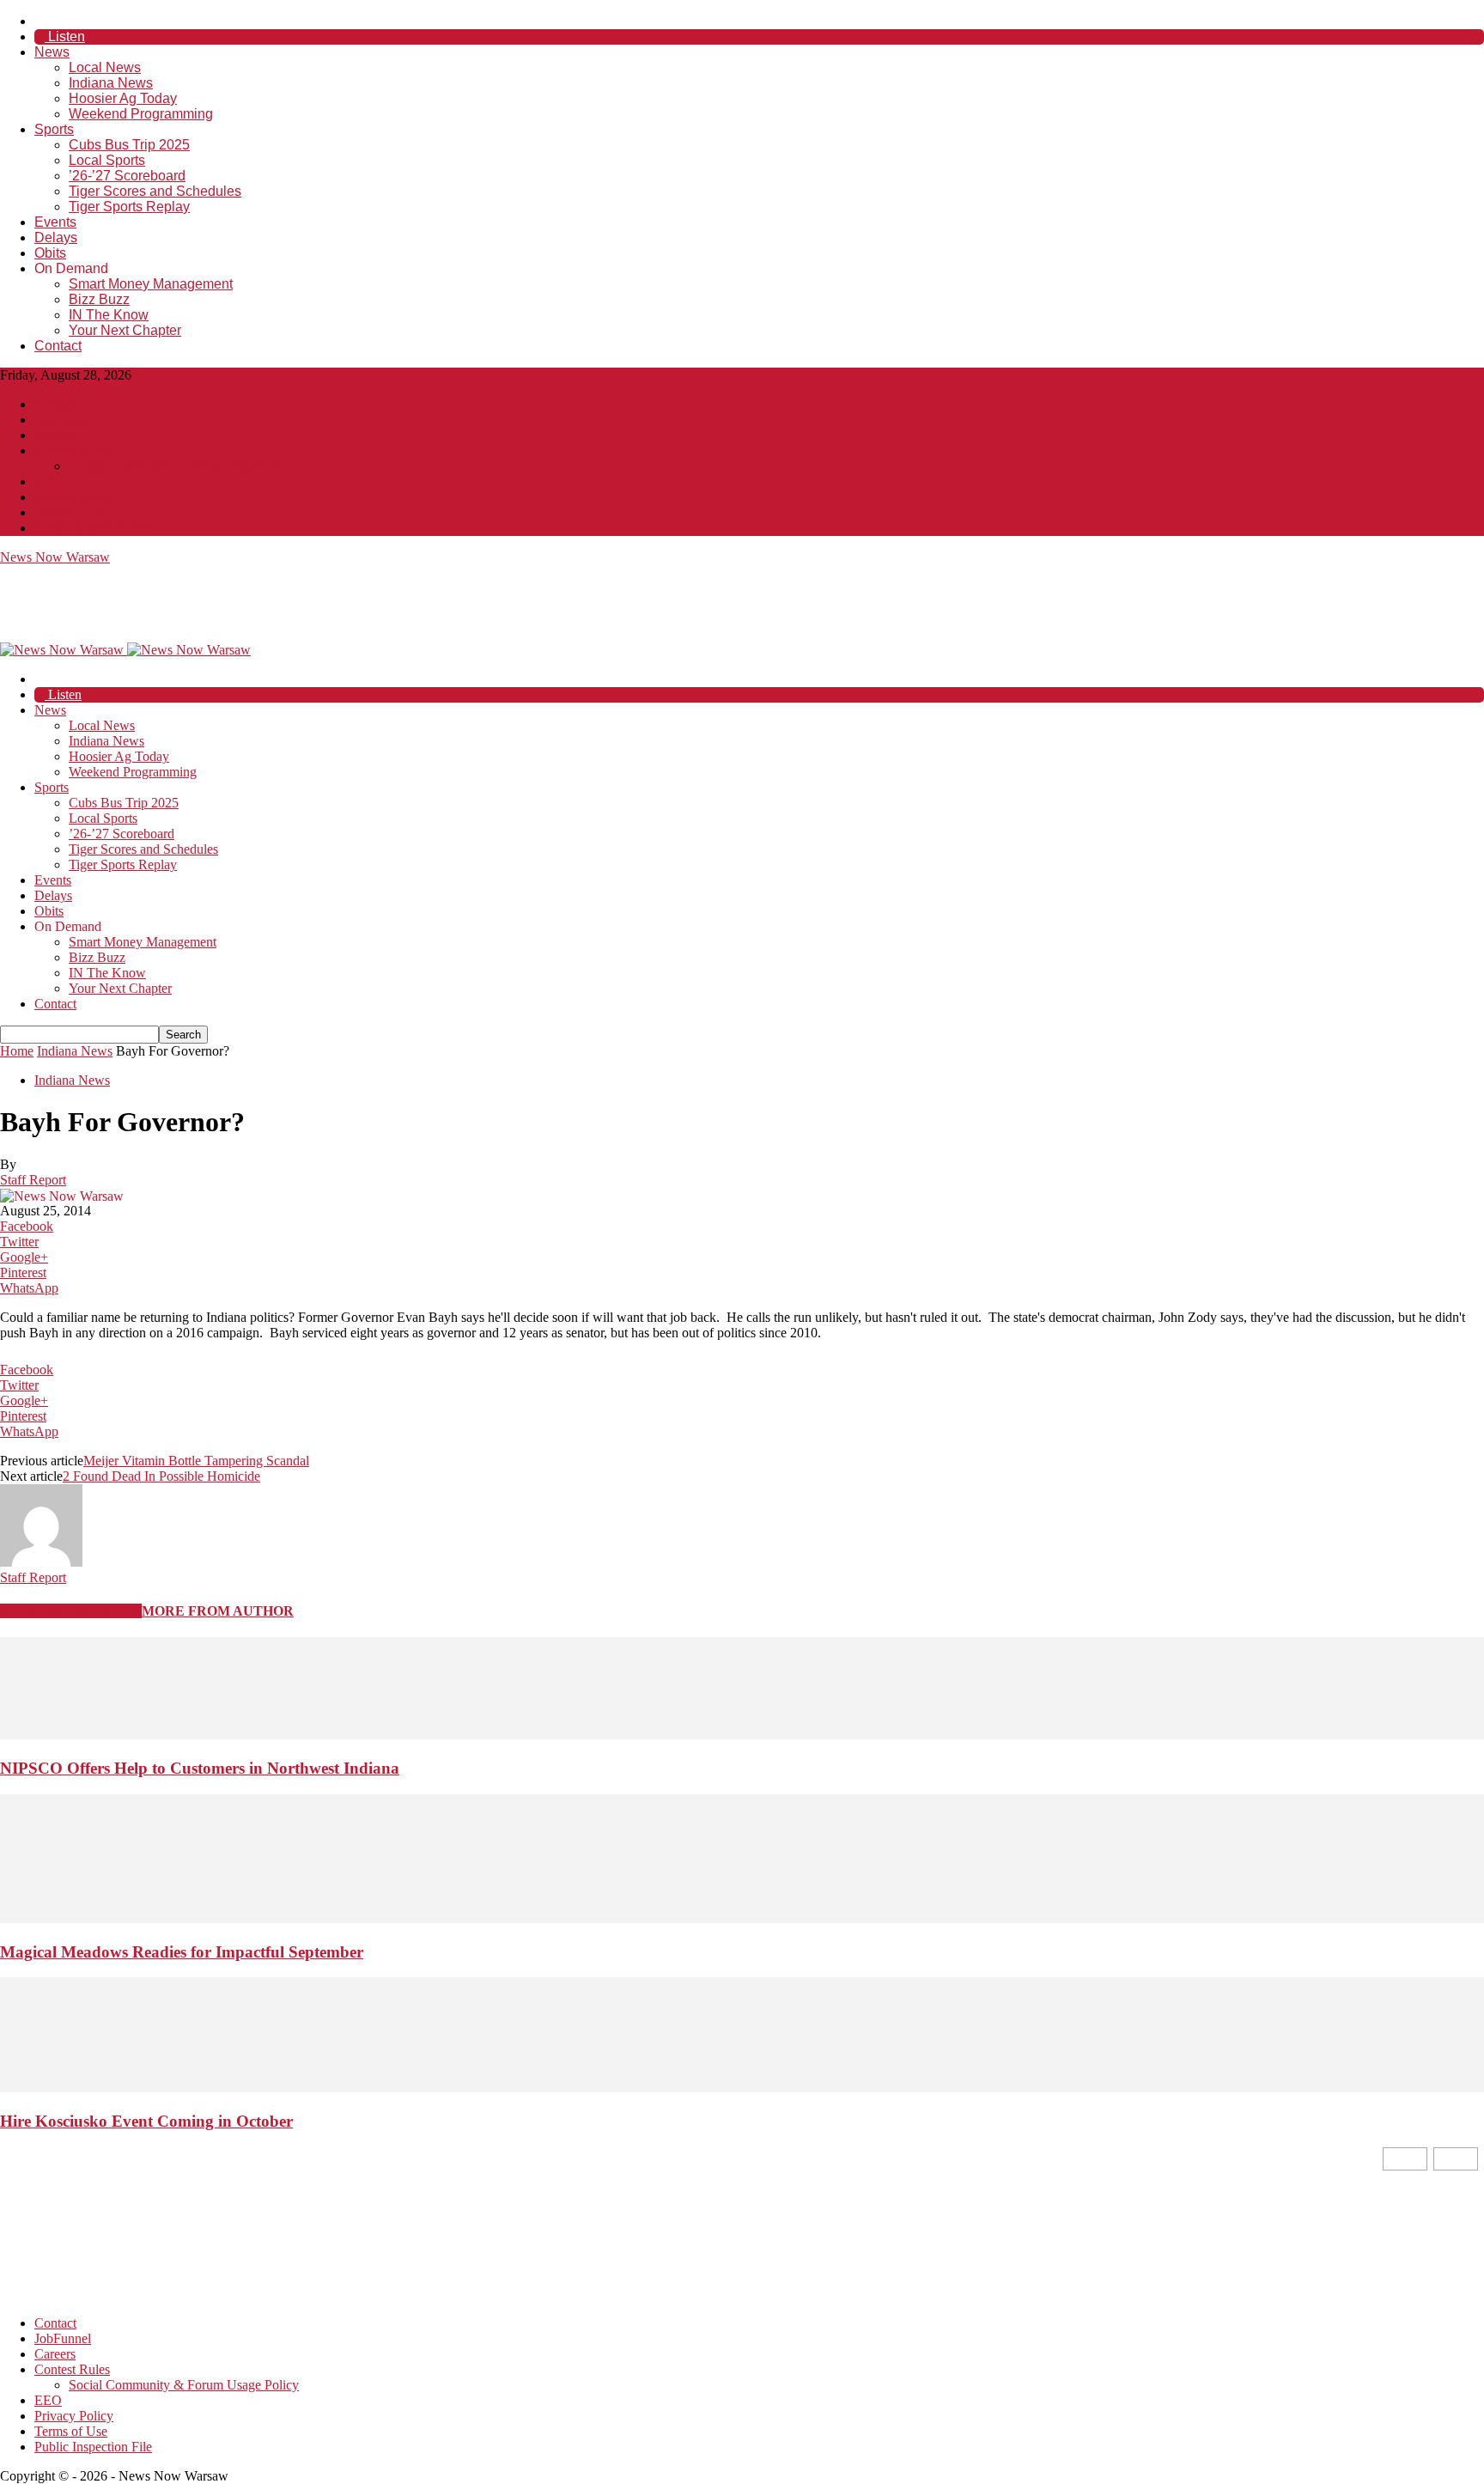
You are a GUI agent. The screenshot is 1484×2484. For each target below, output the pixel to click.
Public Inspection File (93, 528)
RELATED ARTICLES (71, 1611)
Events (55, 222)
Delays (56, 237)
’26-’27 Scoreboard (127, 176)
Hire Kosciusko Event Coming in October (146, 2121)
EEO (48, 481)
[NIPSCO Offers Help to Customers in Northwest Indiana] (742, 1735)
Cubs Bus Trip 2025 (129, 145)
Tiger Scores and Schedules (155, 191)
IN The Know (109, 315)
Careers (55, 435)
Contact (58, 346)
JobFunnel (63, 420)
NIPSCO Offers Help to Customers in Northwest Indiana (200, 1768)
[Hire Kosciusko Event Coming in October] (742, 2088)
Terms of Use (71, 512)
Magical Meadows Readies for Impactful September (182, 1952)
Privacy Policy (74, 497)
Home (17, 1051)
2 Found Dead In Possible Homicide (161, 1476)
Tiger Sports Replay (129, 207)
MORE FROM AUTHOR (218, 1611)
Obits (50, 253)
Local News (105, 67)
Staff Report (33, 1180)
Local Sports (107, 160)
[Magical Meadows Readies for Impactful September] (742, 1918)
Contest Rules (72, 451)
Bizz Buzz (99, 299)
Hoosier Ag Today (123, 98)
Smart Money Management (151, 284)
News (52, 52)
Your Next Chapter (125, 330)
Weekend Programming (141, 114)
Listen (65, 37)
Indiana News (111, 83)
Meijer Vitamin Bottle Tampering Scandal (196, 1461)
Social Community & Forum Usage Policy (184, 466)
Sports (54, 129)
